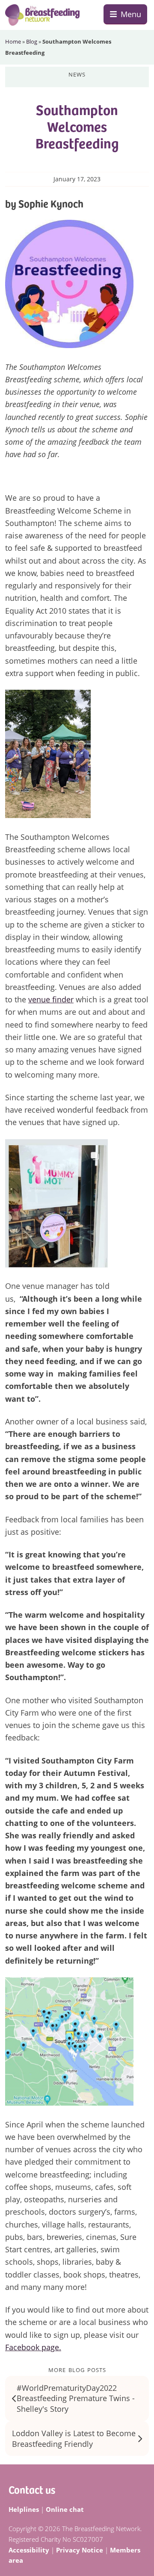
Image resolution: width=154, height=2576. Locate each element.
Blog (32, 41)
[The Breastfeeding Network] (42, 15)
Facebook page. (33, 2347)
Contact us (32, 2489)
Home (13, 41)
